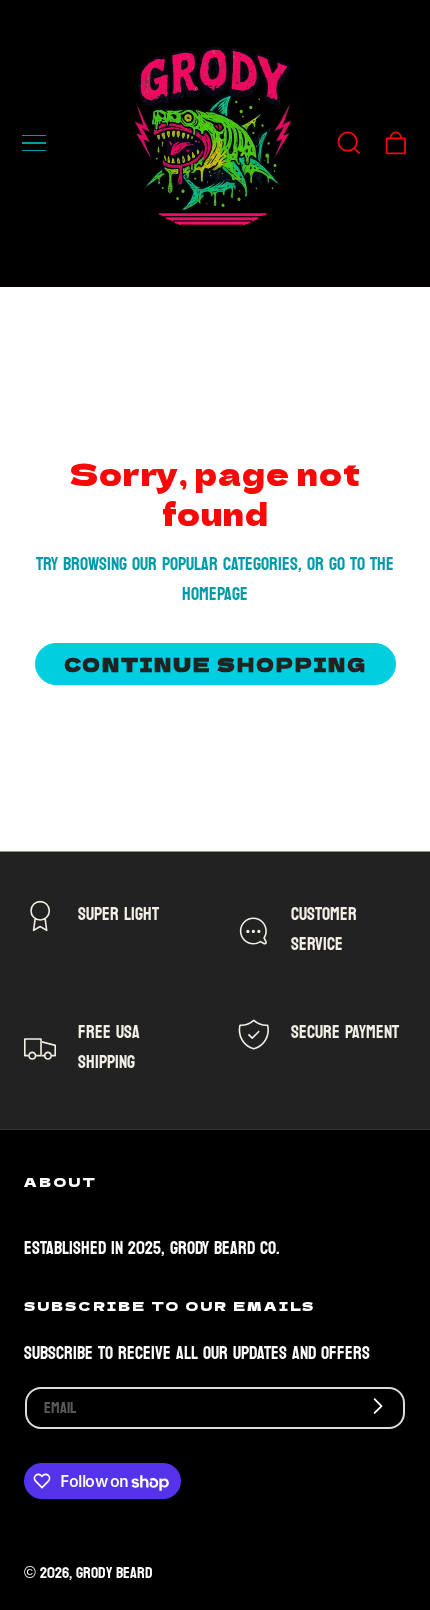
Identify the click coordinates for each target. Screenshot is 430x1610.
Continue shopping (215, 663)
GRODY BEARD (114, 1573)
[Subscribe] (378, 1406)
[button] (34, 143)
